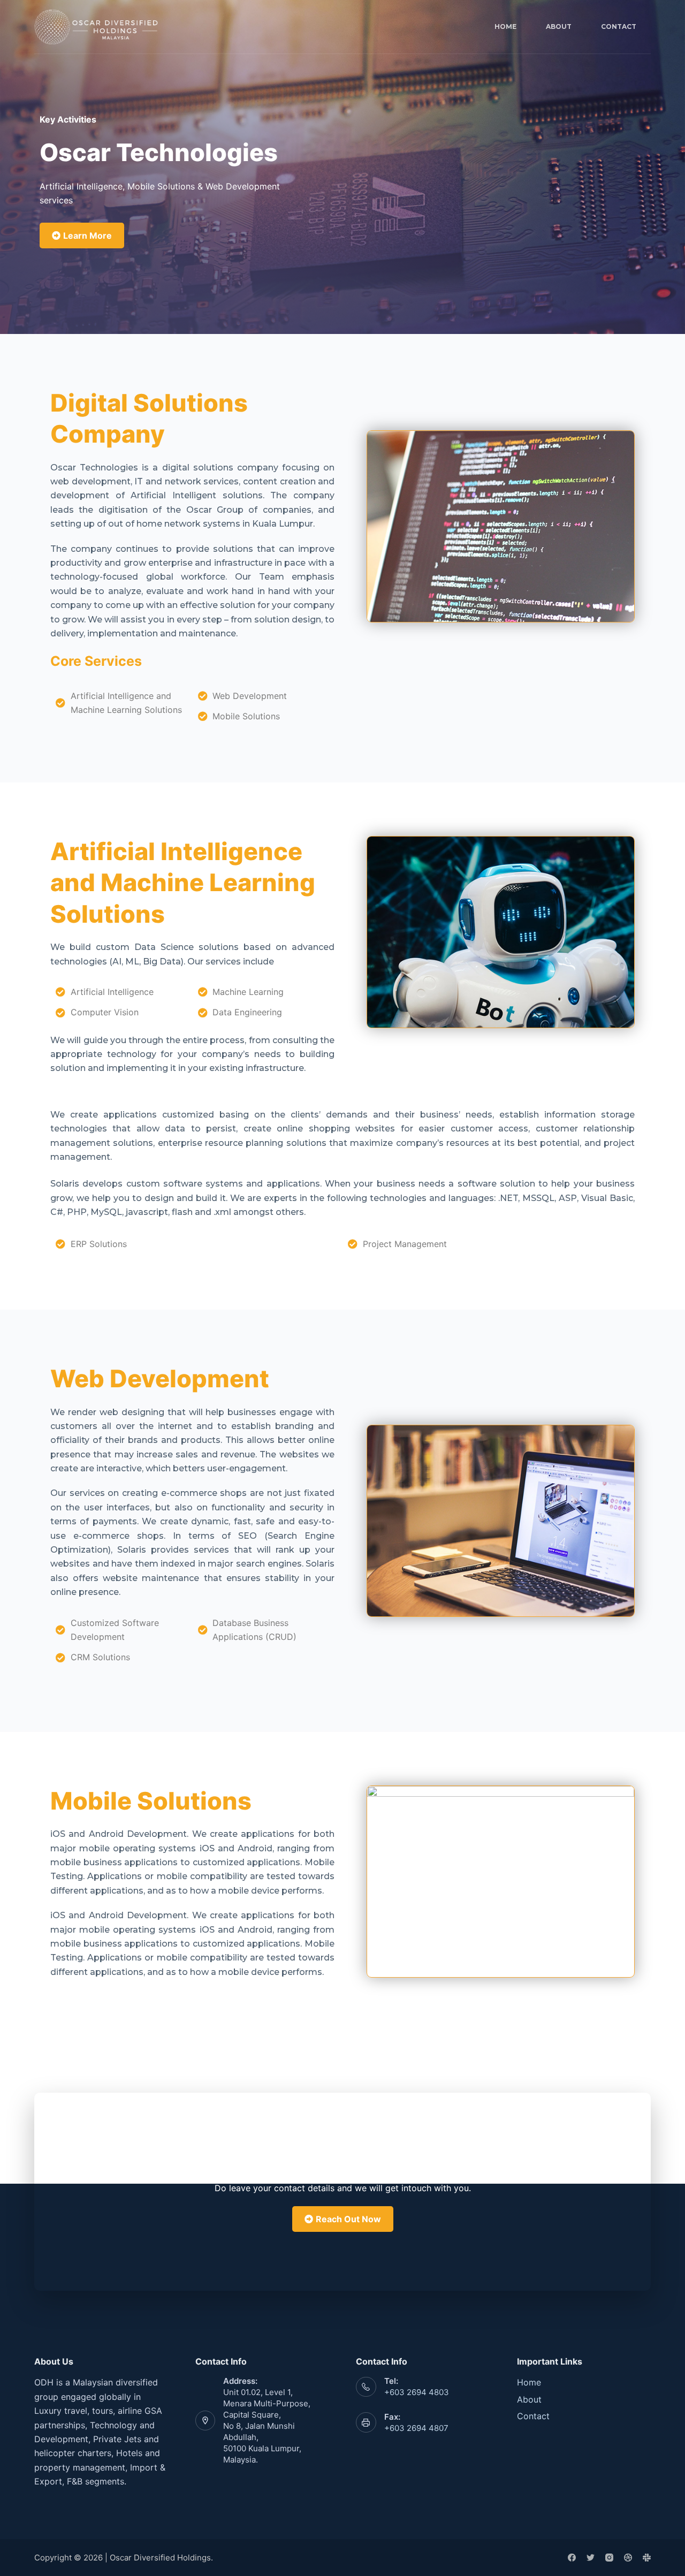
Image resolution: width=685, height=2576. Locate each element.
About (559, 26)
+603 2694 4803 (417, 2392)
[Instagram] (609, 2558)
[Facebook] (572, 2558)
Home (505, 26)
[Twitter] (591, 2558)
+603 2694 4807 (416, 2428)
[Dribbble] (628, 2558)
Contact (619, 26)
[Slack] (647, 2558)
